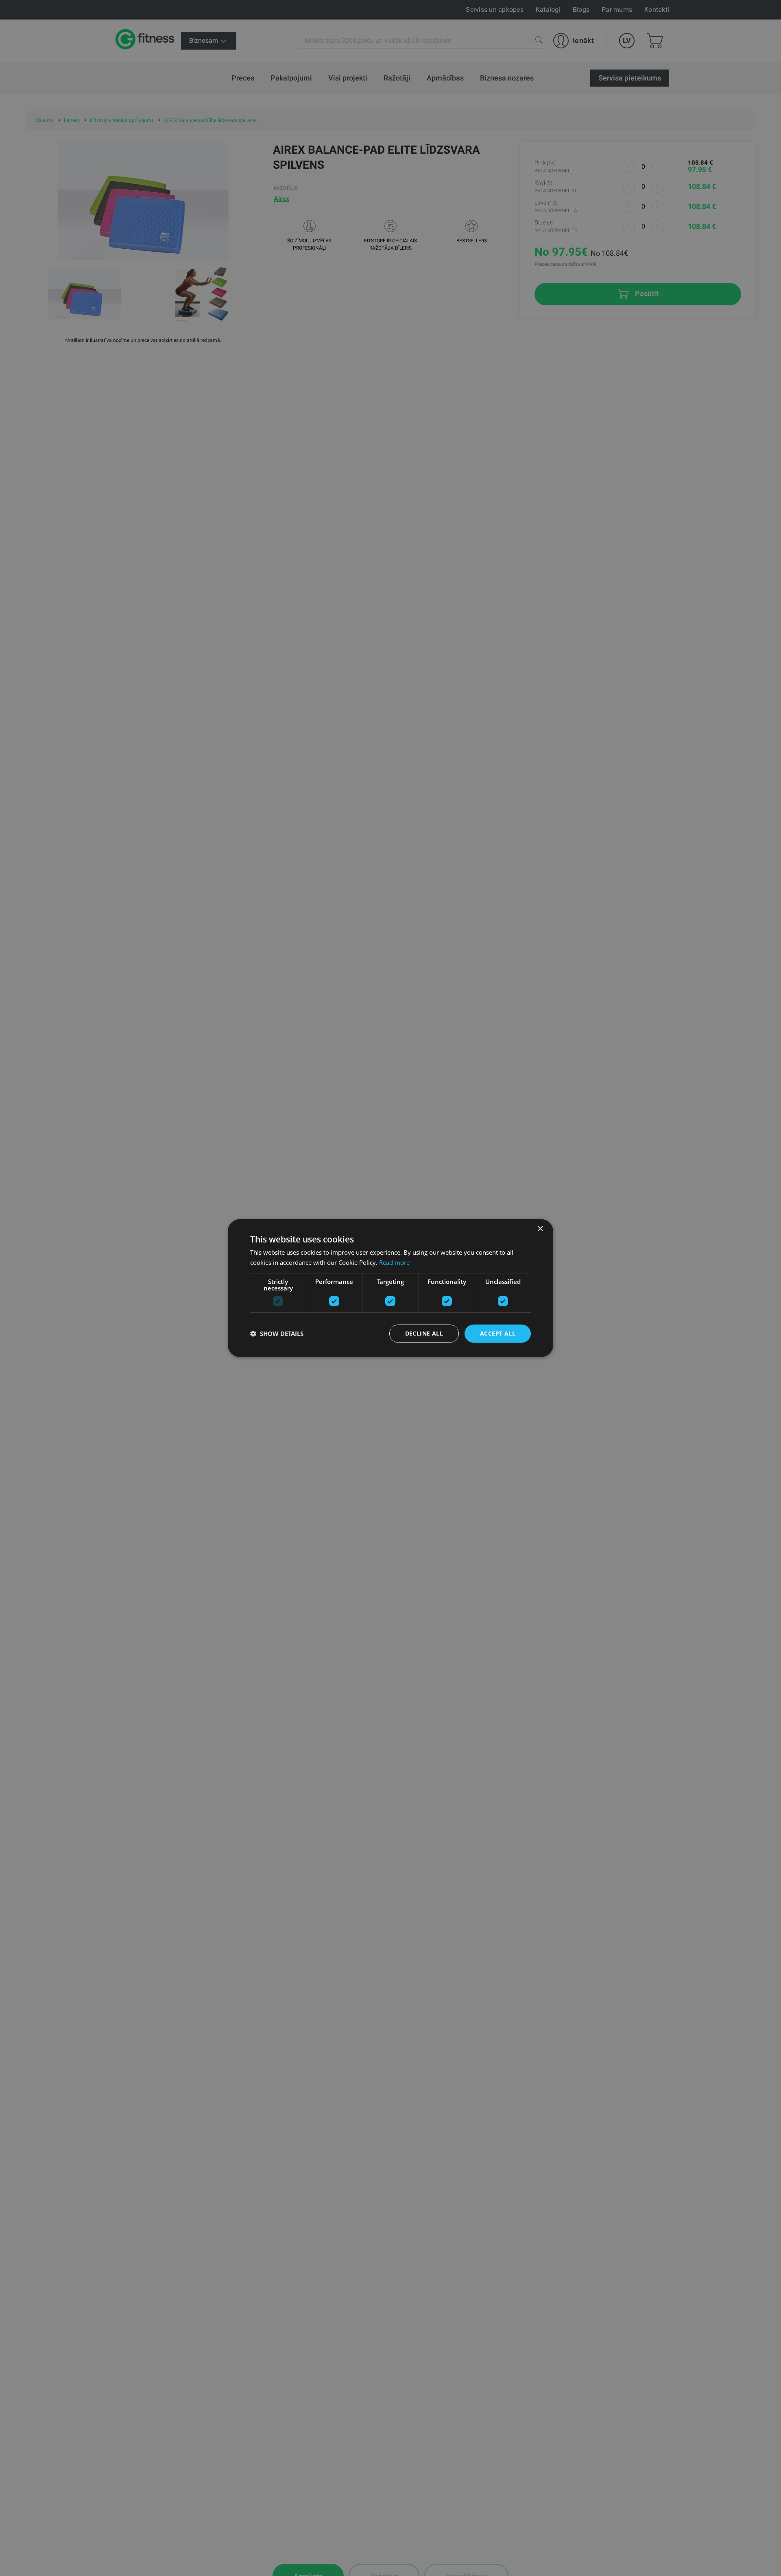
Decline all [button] (424, 1333)
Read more (394, 1262)
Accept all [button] (498, 1333)
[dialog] (390, 1288)
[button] (277, 1334)
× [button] (540, 1229)
